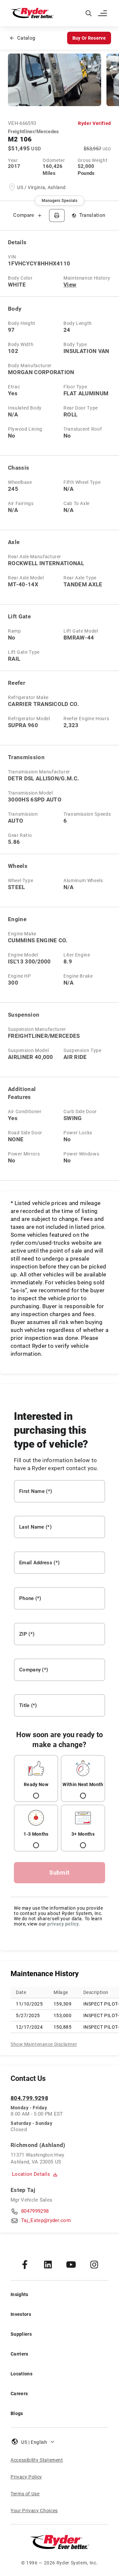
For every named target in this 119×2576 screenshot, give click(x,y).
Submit (59, 1873)
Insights (20, 2294)
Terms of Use (25, 2494)
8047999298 (35, 2211)
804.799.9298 (29, 2098)
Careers (19, 2394)
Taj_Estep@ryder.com (46, 2220)
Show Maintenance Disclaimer (44, 2044)
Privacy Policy (26, 2477)
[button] (103, 13)
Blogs (17, 2413)
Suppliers (21, 2334)
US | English (34, 2442)
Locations (21, 2374)
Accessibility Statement (37, 2460)
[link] (25, 2264)
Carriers (20, 2354)
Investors (21, 2314)
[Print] (57, 215)
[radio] (36, 1778)
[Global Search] (89, 13)
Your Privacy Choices (34, 2511)
